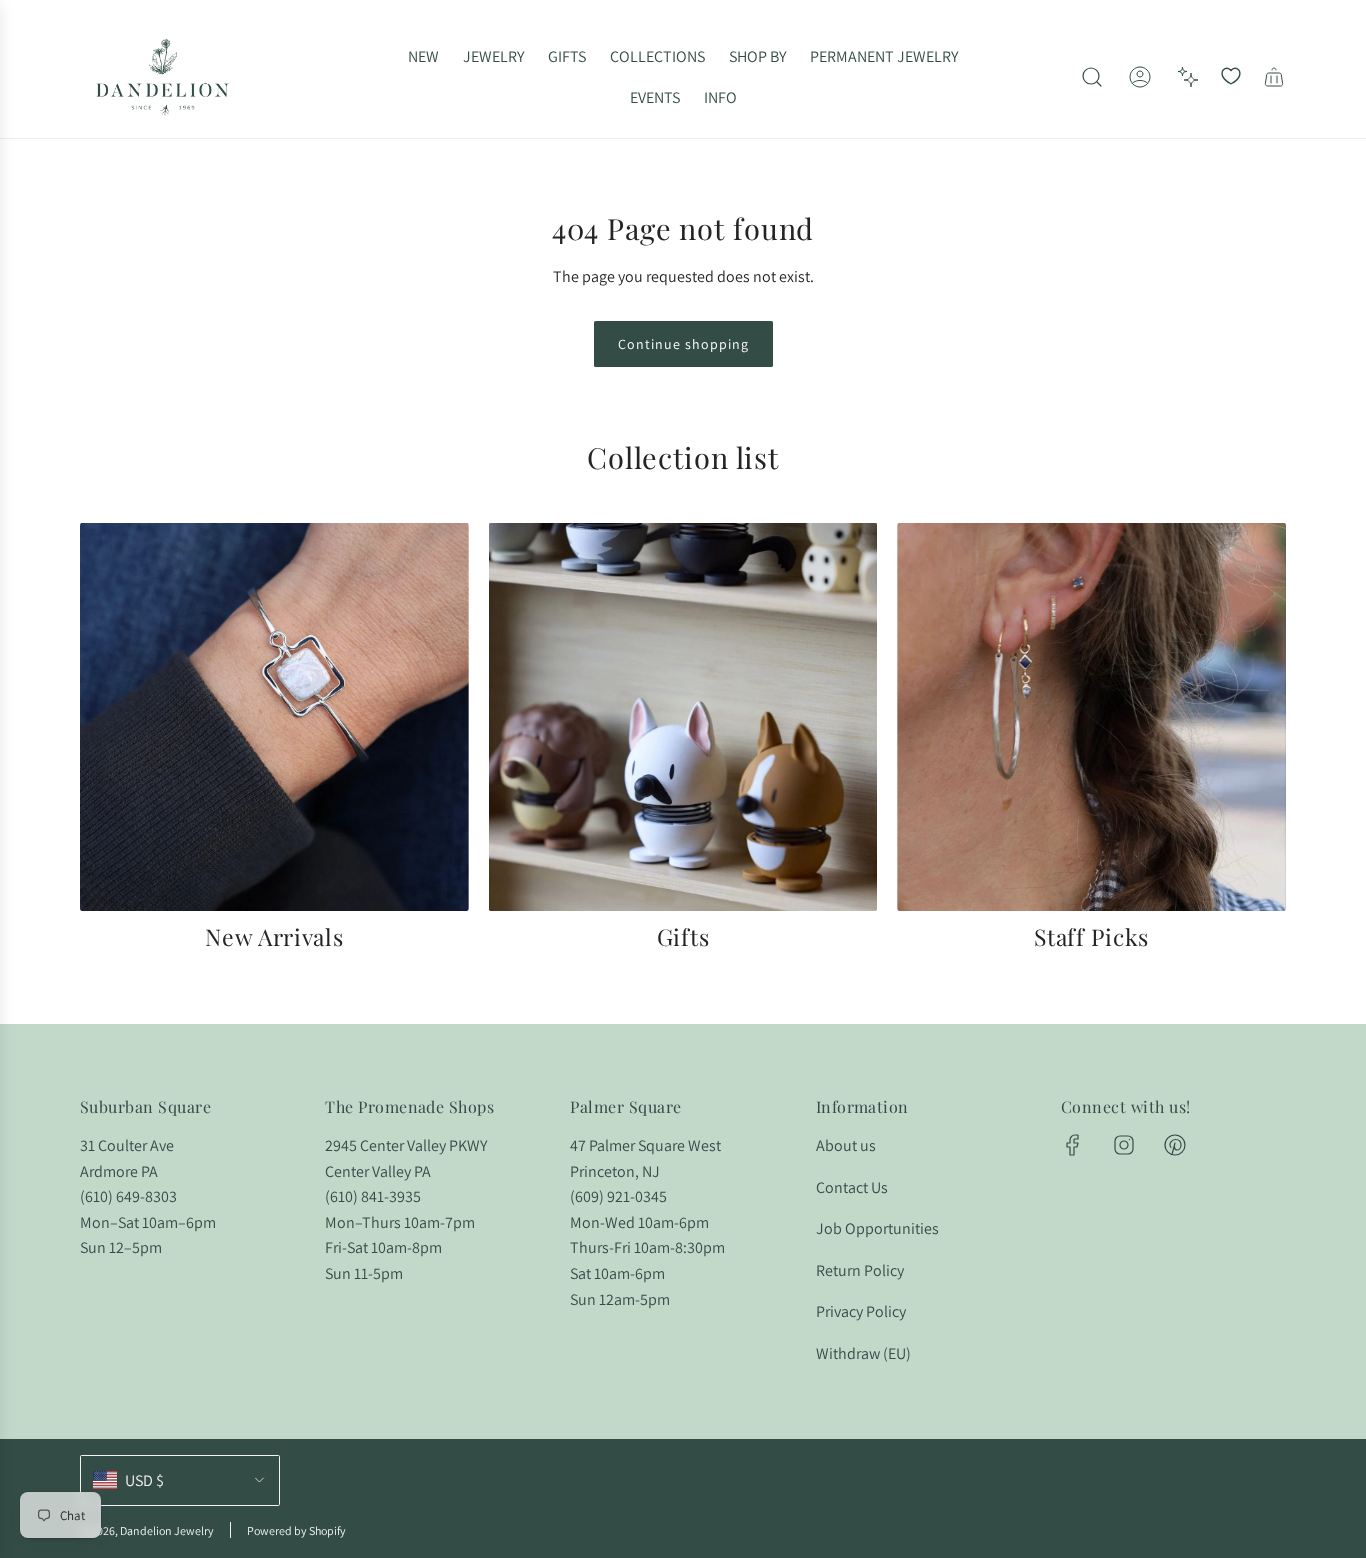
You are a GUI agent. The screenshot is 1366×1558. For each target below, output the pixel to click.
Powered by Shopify (296, 1530)
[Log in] (1140, 77)
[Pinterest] (1175, 1145)
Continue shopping (683, 344)
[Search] (1092, 77)
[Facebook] (1073, 1145)
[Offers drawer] (1188, 77)
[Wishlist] (1231, 77)
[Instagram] (1124, 1145)
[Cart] (1274, 77)
